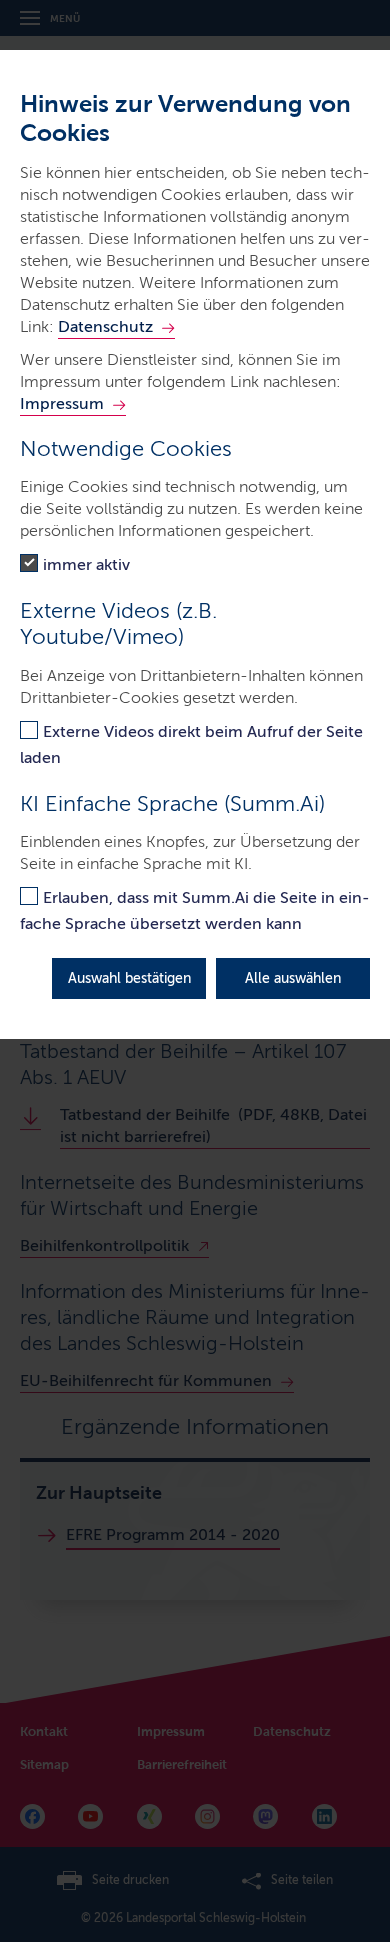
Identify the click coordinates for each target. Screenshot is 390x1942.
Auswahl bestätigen (129, 978)
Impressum (62, 403)
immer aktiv (86, 564)
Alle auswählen (293, 978)
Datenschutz (105, 326)
